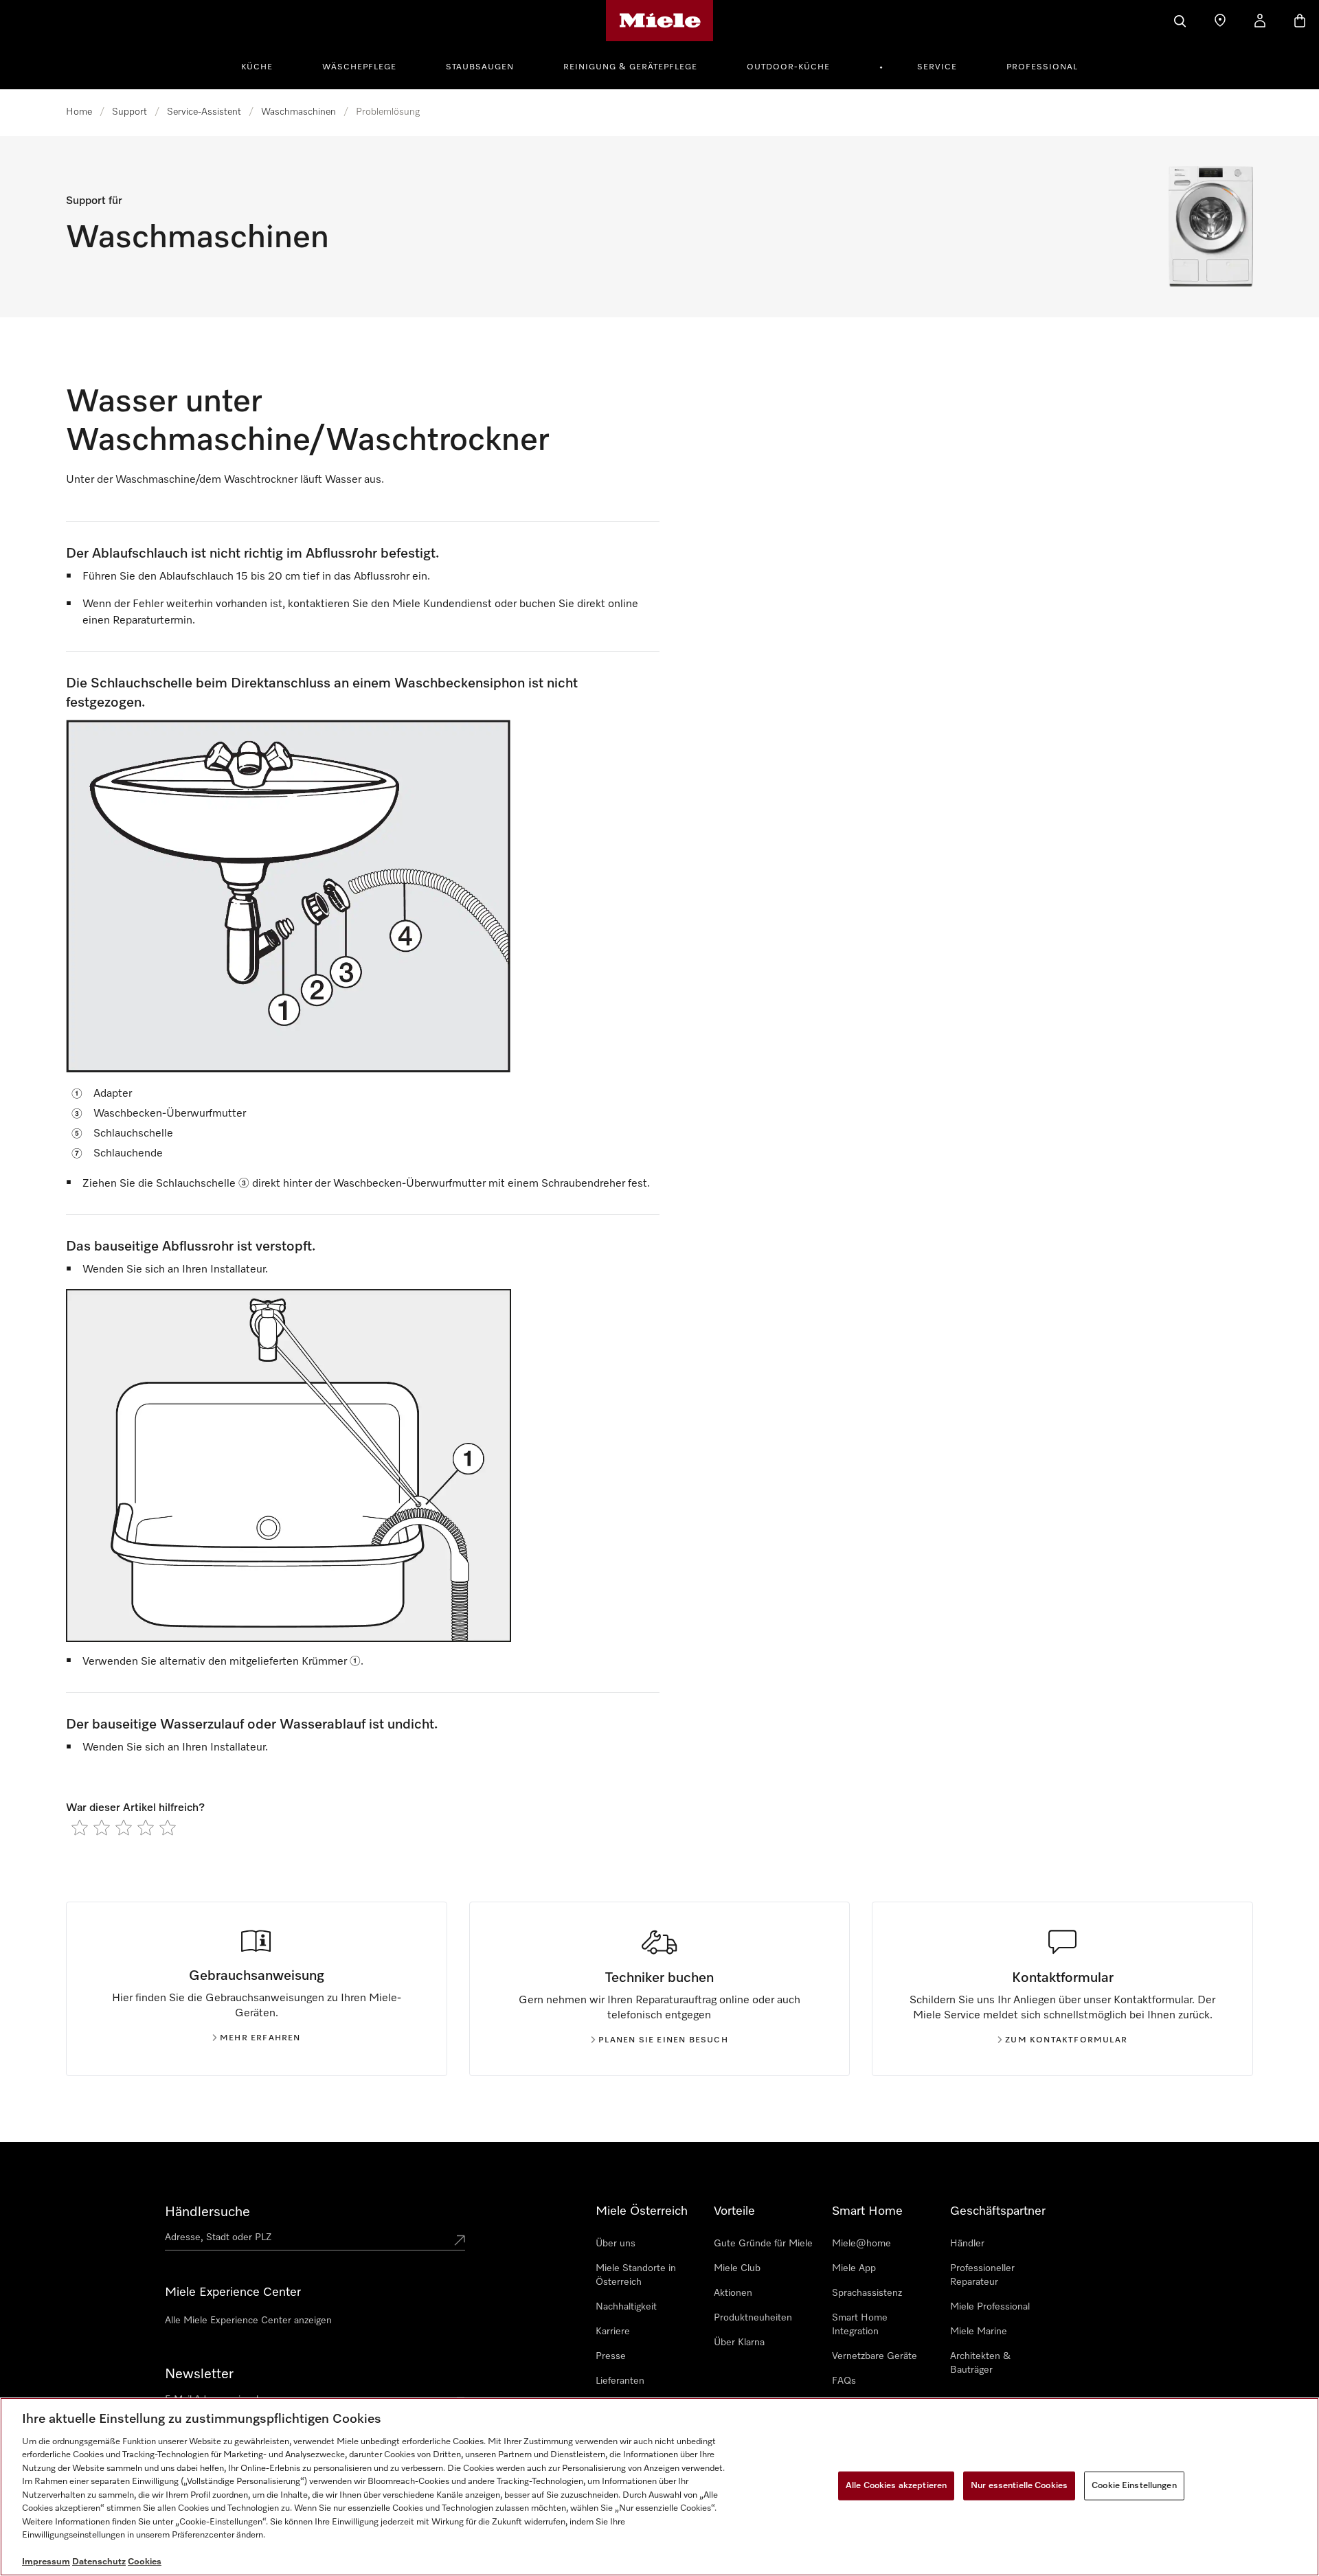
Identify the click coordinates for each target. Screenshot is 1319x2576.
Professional (1042, 67)
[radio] (80, 1827)
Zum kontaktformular (1066, 2040)
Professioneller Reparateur (982, 2275)
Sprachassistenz (867, 2293)
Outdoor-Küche (788, 67)
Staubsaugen (480, 67)
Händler (967, 2244)
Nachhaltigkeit (626, 2307)
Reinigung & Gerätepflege (630, 67)
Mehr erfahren (260, 2038)
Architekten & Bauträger (980, 2363)
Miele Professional (990, 2307)
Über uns (616, 2244)
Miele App (854, 2268)
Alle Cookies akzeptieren (896, 2486)
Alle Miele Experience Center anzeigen (248, 2321)
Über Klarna (739, 2343)
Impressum (46, 2562)
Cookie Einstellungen (1134, 2486)
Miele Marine (979, 2332)
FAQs (844, 2381)
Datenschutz (99, 2562)
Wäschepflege (359, 67)
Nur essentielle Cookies (1019, 2486)
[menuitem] (264, 65)
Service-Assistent (204, 112)
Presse (611, 2356)
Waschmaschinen (298, 112)
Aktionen (733, 2293)
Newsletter (199, 2374)
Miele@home (861, 2244)
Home (79, 112)
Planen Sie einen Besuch (663, 2040)
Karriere (613, 2332)
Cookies (145, 2562)
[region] (659, 2487)
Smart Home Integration (860, 2325)
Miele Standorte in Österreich (636, 2275)
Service (937, 67)
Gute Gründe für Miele (763, 2244)
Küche (257, 67)
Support (129, 112)
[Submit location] (460, 2240)
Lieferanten (620, 2381)
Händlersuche (207, 2212)
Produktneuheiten (753, 2318)
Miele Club (737, 2268)
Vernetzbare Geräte (875, 2356)
